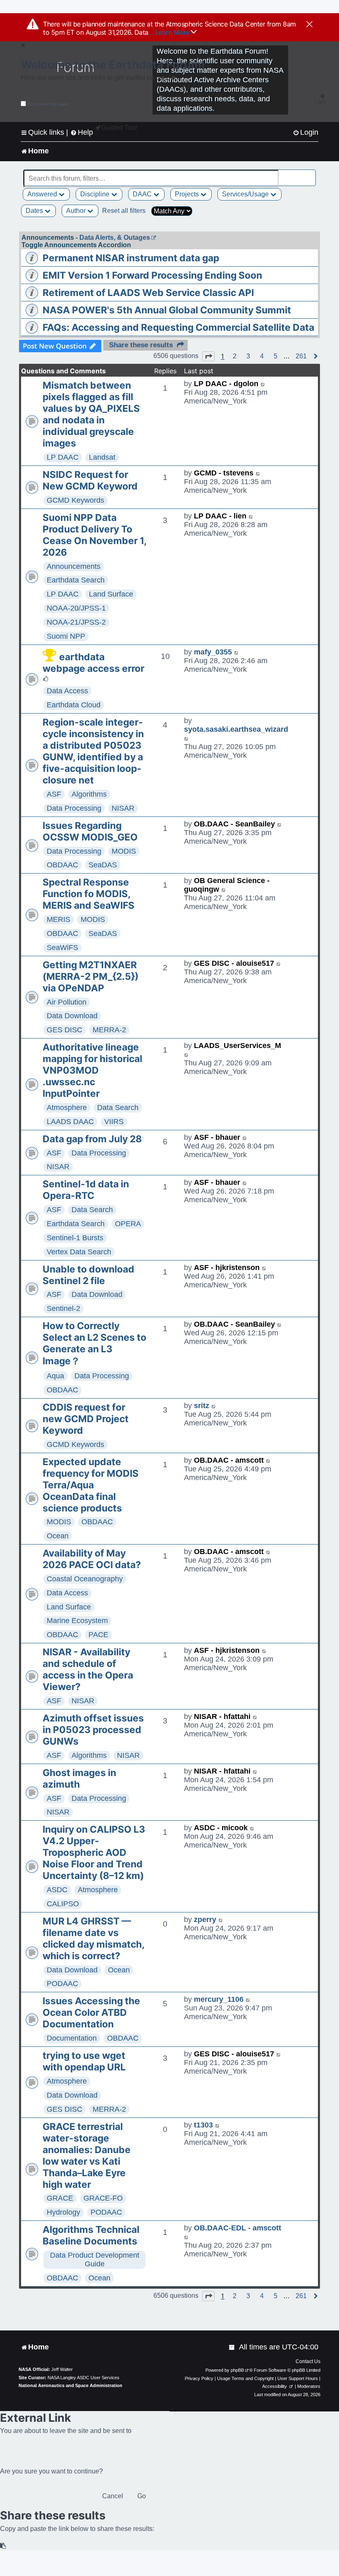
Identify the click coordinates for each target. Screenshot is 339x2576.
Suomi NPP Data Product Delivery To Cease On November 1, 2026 (94, 535)
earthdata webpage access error (93, 663)
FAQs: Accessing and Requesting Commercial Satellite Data (178, 327)
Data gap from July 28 (92, 1139)
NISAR (123, 808)
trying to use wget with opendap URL (84, 2061)
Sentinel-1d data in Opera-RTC (86, 1190)
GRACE (60, 2198)
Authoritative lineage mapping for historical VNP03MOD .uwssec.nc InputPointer (92, 1070)
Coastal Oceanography (85, 1579)
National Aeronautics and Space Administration (70, 2385)
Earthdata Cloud (74, 705)
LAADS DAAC (70, 1122)
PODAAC (62, 1984)
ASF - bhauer (217, 1137)
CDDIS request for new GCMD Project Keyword (86, 1419)
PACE (98, 1635)
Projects (188, 194)
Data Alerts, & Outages (115, 238)
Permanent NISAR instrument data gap (131, 258)
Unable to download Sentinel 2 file (88, 1275)
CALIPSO (63, 1904)
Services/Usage (246, 194)
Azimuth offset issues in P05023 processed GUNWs (93, 1730)
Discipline (96, 194)
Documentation (72, 2038)
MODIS (124, 851)
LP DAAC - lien (220, 516)
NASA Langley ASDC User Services (84, 2378)
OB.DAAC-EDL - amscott (238, 2228)
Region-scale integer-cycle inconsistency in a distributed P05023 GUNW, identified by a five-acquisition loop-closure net (93, 751)
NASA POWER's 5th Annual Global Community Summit (167, 310)
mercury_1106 (219, 1999)
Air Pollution (67, 1002)
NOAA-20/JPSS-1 (76, 608)
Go (142, 2496)
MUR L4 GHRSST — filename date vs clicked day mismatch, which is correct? (93, 1939)
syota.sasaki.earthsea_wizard (236, 729)
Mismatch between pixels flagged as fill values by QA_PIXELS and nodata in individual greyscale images (91, 414)
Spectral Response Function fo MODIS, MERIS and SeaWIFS (88, 894)
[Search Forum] (310, 174)
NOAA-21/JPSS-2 (76, 622)
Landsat (102, 457)
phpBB (237, 2370)
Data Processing (74, 808)
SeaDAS (103, 865)
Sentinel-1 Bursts (75, 1238)
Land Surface (111, 594)
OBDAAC (62, 865)
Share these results (141, 345)
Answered (43, 194)
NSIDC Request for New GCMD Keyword (90, 480)
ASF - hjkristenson (227, 1268)
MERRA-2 (109, 1030)
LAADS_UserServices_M (238, 1046)
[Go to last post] (263, 384)
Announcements (74, 566)
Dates (35, 211)
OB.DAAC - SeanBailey (234, 824)
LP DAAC (63, 457)
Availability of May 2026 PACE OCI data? (92, 1559)
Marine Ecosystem (77, 1621)
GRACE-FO (103, 2198)
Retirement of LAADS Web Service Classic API (148, 293)
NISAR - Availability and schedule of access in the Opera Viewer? (88, 1669)
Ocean (58, 1536)
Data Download (72, 1016)
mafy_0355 (213, 652)
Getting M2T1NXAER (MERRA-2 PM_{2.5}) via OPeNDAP (91, 976)
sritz (202, 1406)
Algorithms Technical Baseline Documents (91, 2235)
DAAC (143, 194)
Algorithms (89, 794)
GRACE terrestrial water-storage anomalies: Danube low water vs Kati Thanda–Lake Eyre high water (87, 2156)
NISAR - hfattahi (222, 1717)
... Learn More (170, 32)
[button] (208, 356)
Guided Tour (119, 128)
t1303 (203, 2125)
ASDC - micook (221, 1828)
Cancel (113, 2496)
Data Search (118, 1108)
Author (77, 211)
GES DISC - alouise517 (234, 963)
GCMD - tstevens (224, 473)
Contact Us (308, 2361)
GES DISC (64, 1030)
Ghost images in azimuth (79, 1779)
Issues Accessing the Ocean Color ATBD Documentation (91, 2013)
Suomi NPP (66, 636)
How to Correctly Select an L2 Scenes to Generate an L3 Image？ (94, 1343)
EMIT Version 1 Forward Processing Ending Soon (152, 275)
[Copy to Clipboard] (3, 2546)
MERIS (58, 919)
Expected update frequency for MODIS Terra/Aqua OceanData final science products (91, 1485)
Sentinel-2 (63, 1308)
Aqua (55, 1376)
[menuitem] (306, 133)
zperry (205, 1919)
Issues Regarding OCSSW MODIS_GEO (90, 831)
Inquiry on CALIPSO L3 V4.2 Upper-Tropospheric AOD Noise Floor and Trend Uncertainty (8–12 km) (94, 1853)
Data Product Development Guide (95, 2260)
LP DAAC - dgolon (226, 384)
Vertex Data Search (79, 1252)
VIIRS (114, 1122)
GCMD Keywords (75, 500)
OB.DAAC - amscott (229, 1460)
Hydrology (63, 2212)
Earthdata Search (76, 580)
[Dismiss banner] (309, 25)
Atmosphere (67, 1108)
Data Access (67, 691)
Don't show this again (48, 104)
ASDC (57, 1890)
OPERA (128, 1224)
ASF (54, 794)
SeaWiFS (62, 948)
